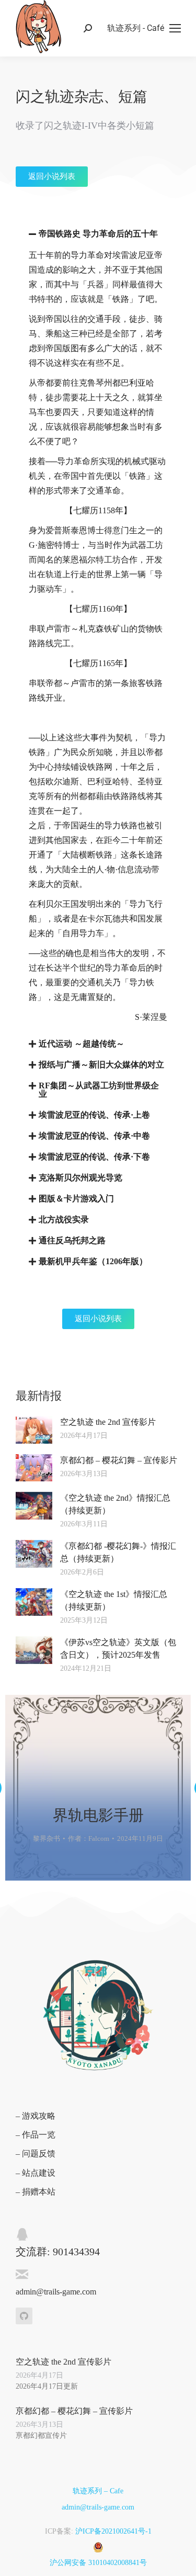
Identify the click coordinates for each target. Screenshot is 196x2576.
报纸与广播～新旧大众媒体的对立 (101, 1065)
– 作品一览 (36, 2135)
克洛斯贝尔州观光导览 (80, 1178)
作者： (89, 1838)
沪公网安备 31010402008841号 (98, 2563)
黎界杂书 (47, 1838)
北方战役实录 (64, 1219)
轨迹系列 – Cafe (98, 2491)
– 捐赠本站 (36, 2192)
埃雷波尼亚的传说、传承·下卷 (94, 1157)
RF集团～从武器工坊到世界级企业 (99, 1090)
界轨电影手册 (98, 1815)
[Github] (24, 2316)
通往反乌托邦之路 (72, 1240)
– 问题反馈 (36, 2153)
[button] (98, 234)
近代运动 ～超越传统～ (82, 1044)
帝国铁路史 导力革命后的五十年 (98, 234)
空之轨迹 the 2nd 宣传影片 (108, 1422)
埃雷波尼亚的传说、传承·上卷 (94, 1115)
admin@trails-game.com (98, 2507)
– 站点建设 (36, 2173)
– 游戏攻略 (36, 2116)
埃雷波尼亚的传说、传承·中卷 (94, 1136)
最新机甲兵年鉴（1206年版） (93, 1261)
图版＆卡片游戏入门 (76, 1199)
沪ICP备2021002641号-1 (113, 2531)
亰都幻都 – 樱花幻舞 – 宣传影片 (119, 1460)
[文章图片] (98, 1788)
